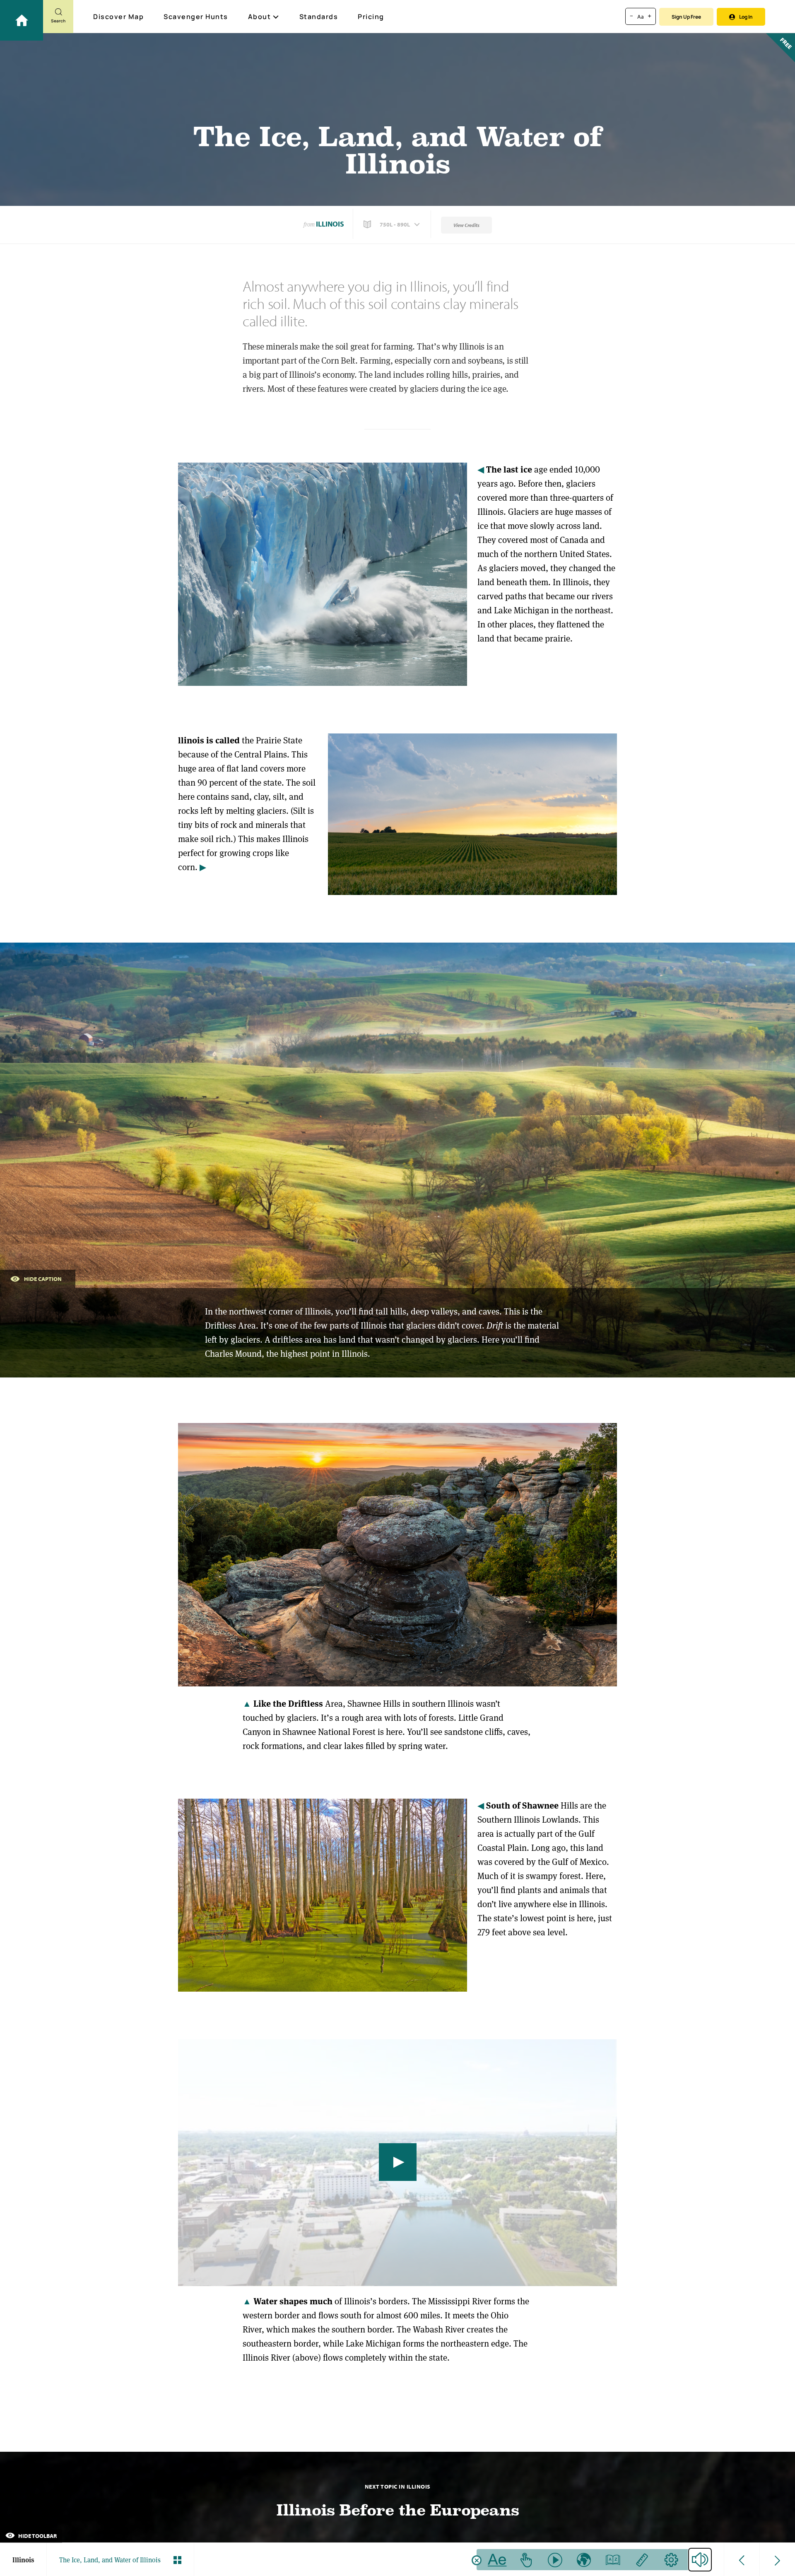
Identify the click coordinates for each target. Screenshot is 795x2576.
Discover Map (118, 17)
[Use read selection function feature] (526, 2560)
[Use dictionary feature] (613, 2560)
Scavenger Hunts (196, 17)
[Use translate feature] (584, 2560)
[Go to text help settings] (671, 2560)
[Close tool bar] (477, 2560)
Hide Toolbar (37, 2536)
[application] (397, 2163)
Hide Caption (43, 1279)
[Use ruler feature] (642, 2560)
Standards (319, 17)
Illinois (330, 224)
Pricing (371, 17)
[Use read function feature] (555, 2560)
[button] (393, 224)
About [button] (260, 17)
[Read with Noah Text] (497, 2560)
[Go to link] (22, 20)
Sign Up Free (686, 17)
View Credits (466, 225)
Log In (746, 17)
